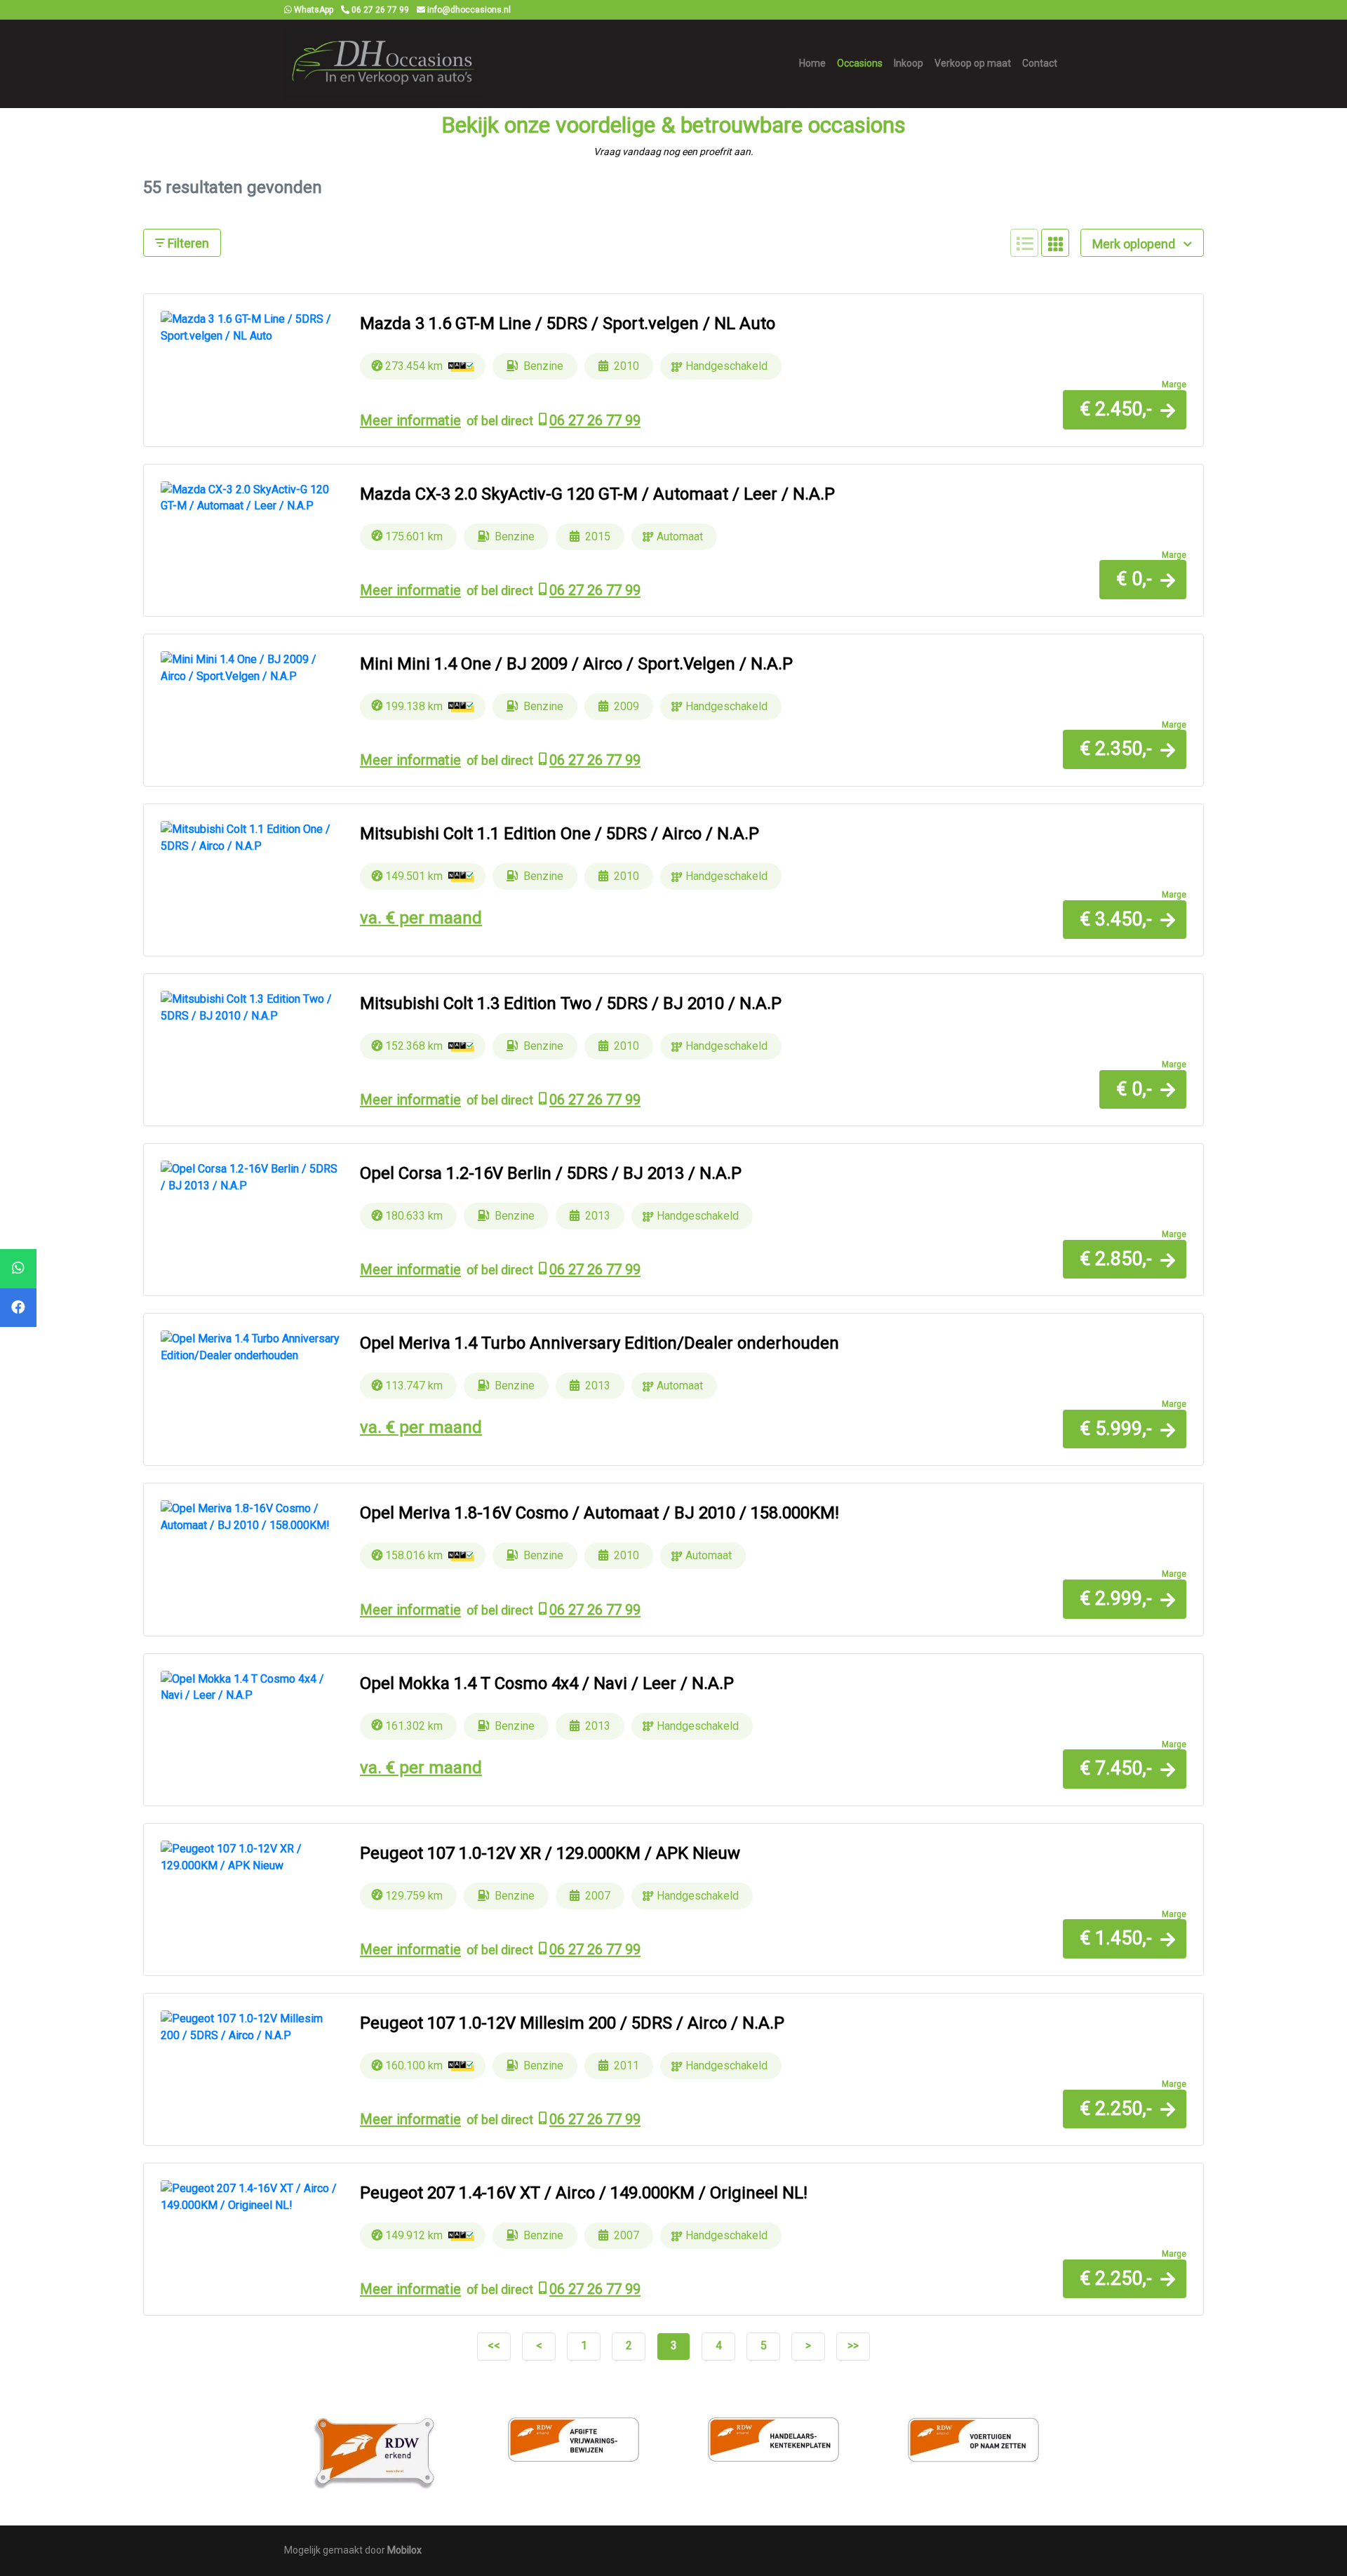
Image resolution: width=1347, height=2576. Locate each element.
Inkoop (909, 63)
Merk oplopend (1135, 244)
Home (812, 63)
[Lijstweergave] (1024, 243)
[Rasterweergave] (1055, 243)
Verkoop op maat (973, 63)
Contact (1040, 63)
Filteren (187, 243)
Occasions (860, 63)
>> (853, 2345)
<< (494, 2345)
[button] (1125, 409)
